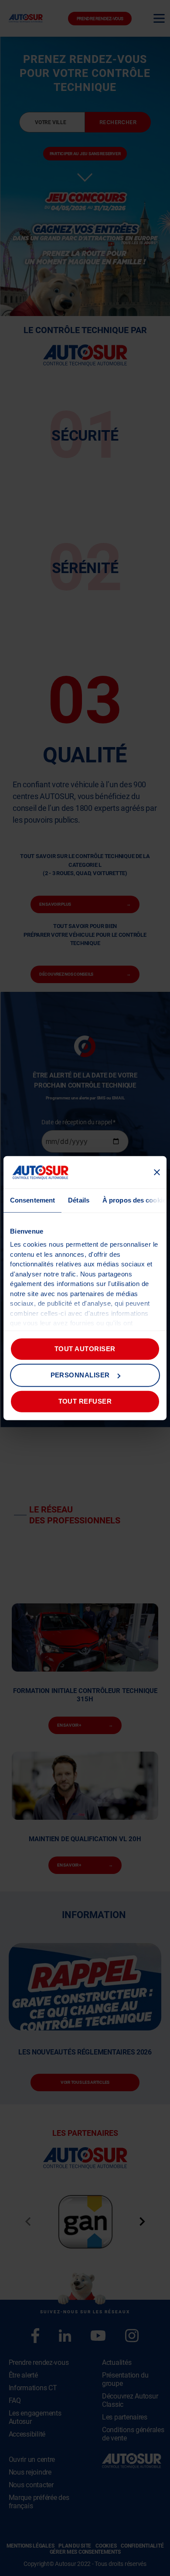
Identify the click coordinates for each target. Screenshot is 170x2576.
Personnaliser (80, 1375)
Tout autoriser (85, 1349)
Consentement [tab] (32, 1200)
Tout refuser (85, 1401)
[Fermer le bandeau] (157, 1172)
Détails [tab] (79, 1200)
